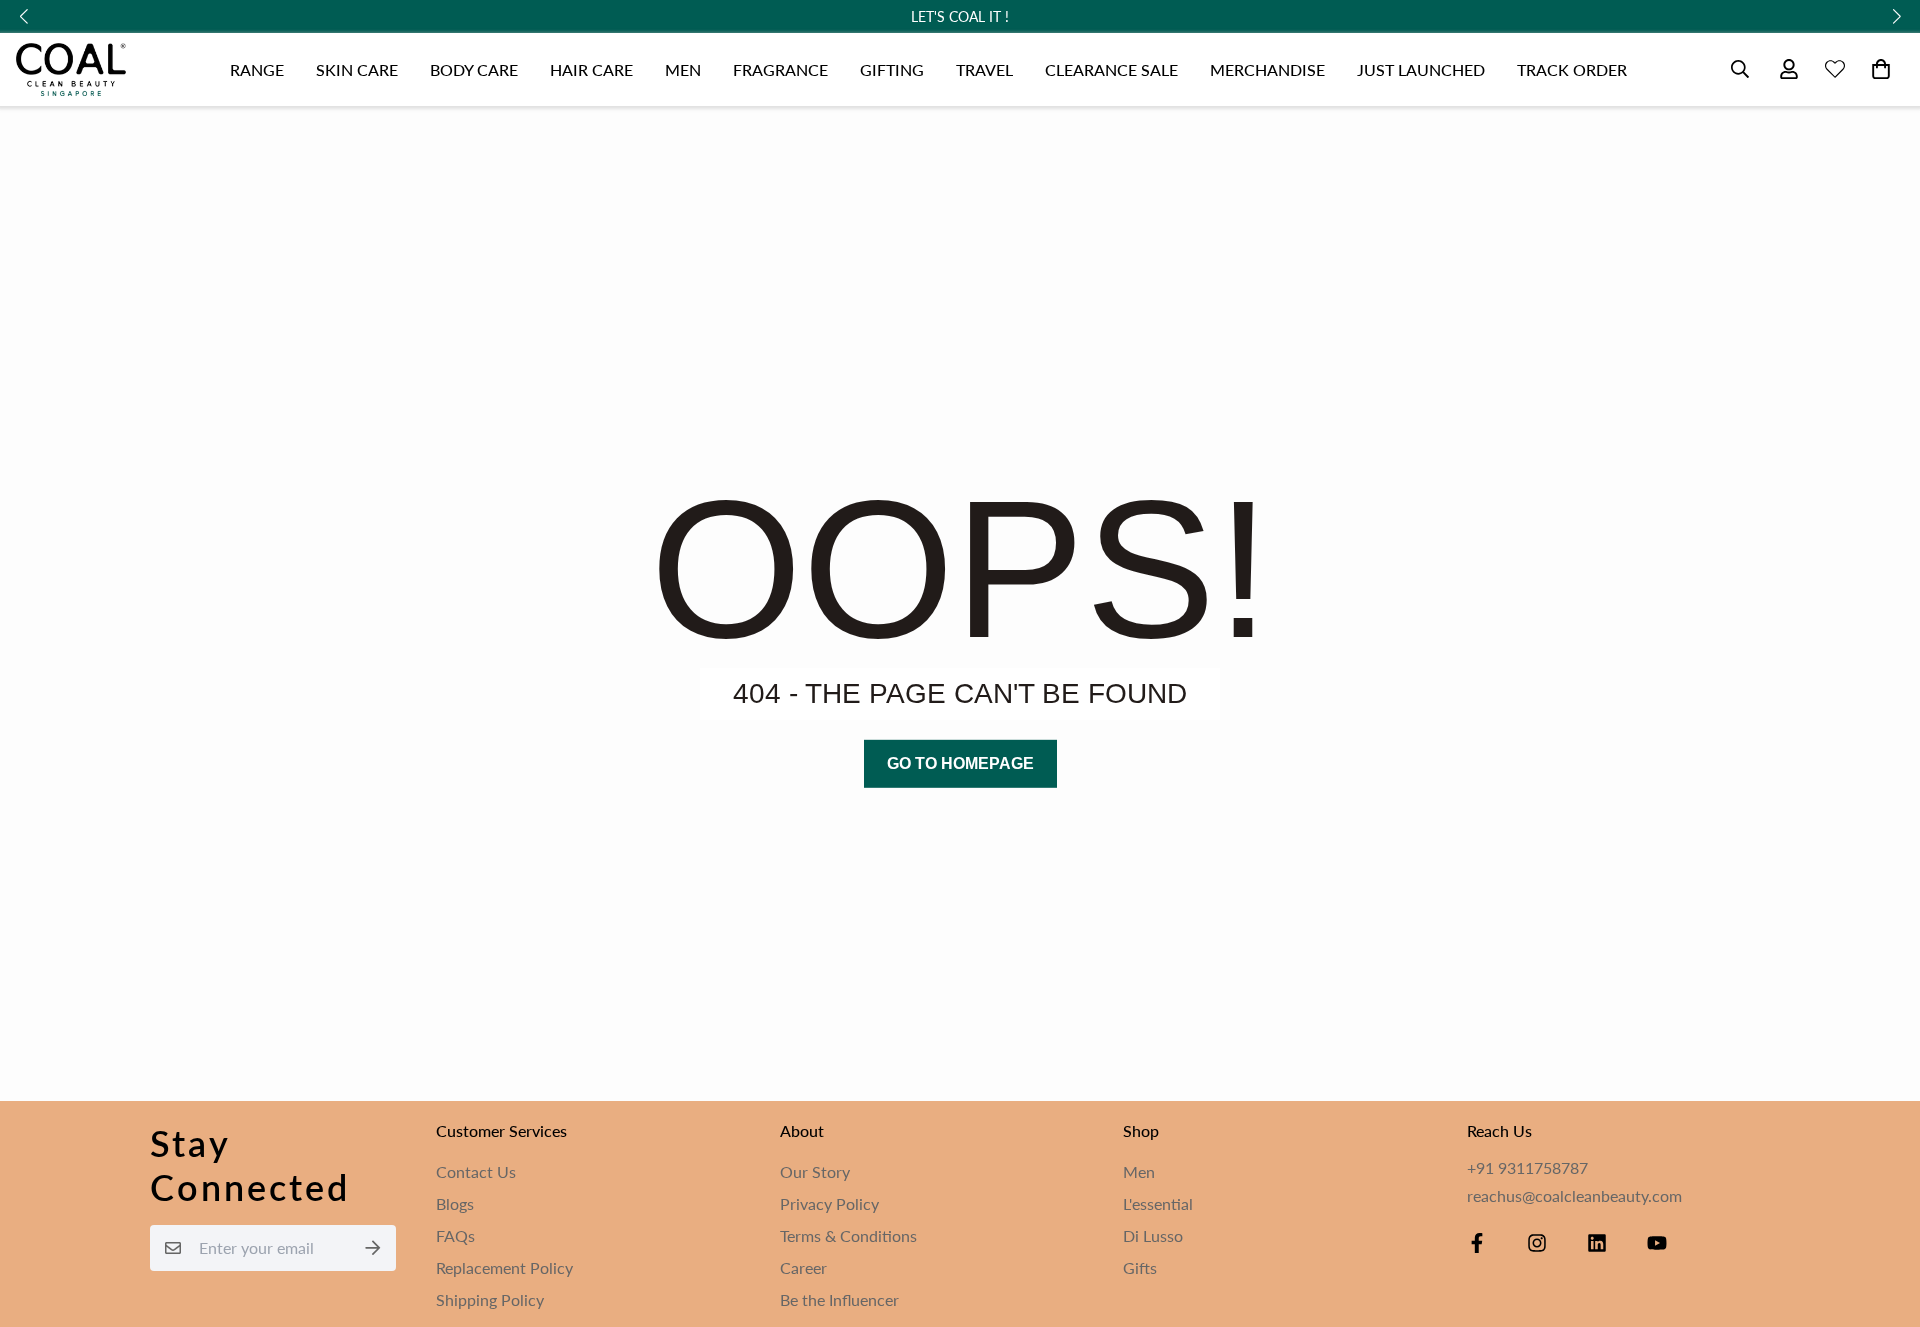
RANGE (257, 69)
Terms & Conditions (848, 1235)
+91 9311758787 (1527, 1167)
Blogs (455, 1203)
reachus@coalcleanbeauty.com (1574, 1195)
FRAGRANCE (780, 69)
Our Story (815, 1171)
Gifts (1140, 1267)
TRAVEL (984, 69)
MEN (683, 69)
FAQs (455, 1235)
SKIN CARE (357, 69)
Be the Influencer (839, 1299)
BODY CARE (474, 69)
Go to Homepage (960, 762)
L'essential (1158, 1203)
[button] (1877, 69)
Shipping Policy (490, 1299)
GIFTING (892, 69)
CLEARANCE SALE (1111, 69)
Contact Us (476, 1171)
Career (803, 1267)
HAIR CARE (591, 69)
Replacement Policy (504, 1267)
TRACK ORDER (1572, 69)
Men (1139, 1171)
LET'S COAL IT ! (960, 16)
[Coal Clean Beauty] (71, 69)
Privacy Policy (829, 1203)
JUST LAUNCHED (1421, 69)
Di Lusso (1153, 1235)
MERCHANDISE (1267, 69)
